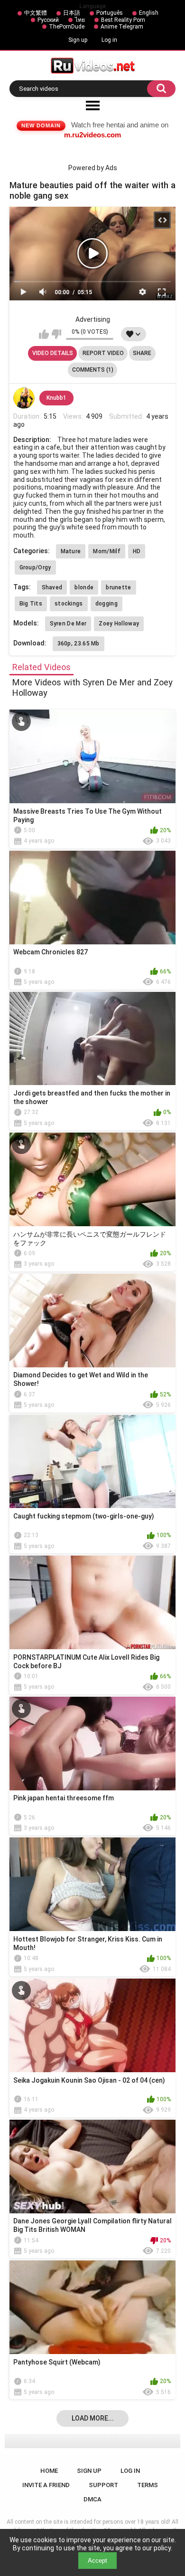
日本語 (72, 13)
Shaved (52, 587)
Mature (71, 551)
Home (49, 2471)
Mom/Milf (106, 551)
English (149, 13)
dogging (106, 604)
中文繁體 (36, 13)
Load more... (93, 2418)
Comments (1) (93, 370)
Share (142, 353)
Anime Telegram (122, 27)
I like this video (44, 334)
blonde (84, 587)
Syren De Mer (68, 624)
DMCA (92, 2499)
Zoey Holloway (119, 624)
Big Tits (31, 604)
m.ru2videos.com (92, 135)
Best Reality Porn (123, 20)
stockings (69, 604)
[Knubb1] (24, 398)
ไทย (80, 20)
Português (110, 13)
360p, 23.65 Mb (79, 644)
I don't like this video (56, 334)
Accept (97, 2561)
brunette (118, 587)
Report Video (103, 353)
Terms (148, 2485)
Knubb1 (56, 398)
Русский (48, 20)
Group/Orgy (35, 567)
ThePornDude (67, 27)
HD (137, 551)
